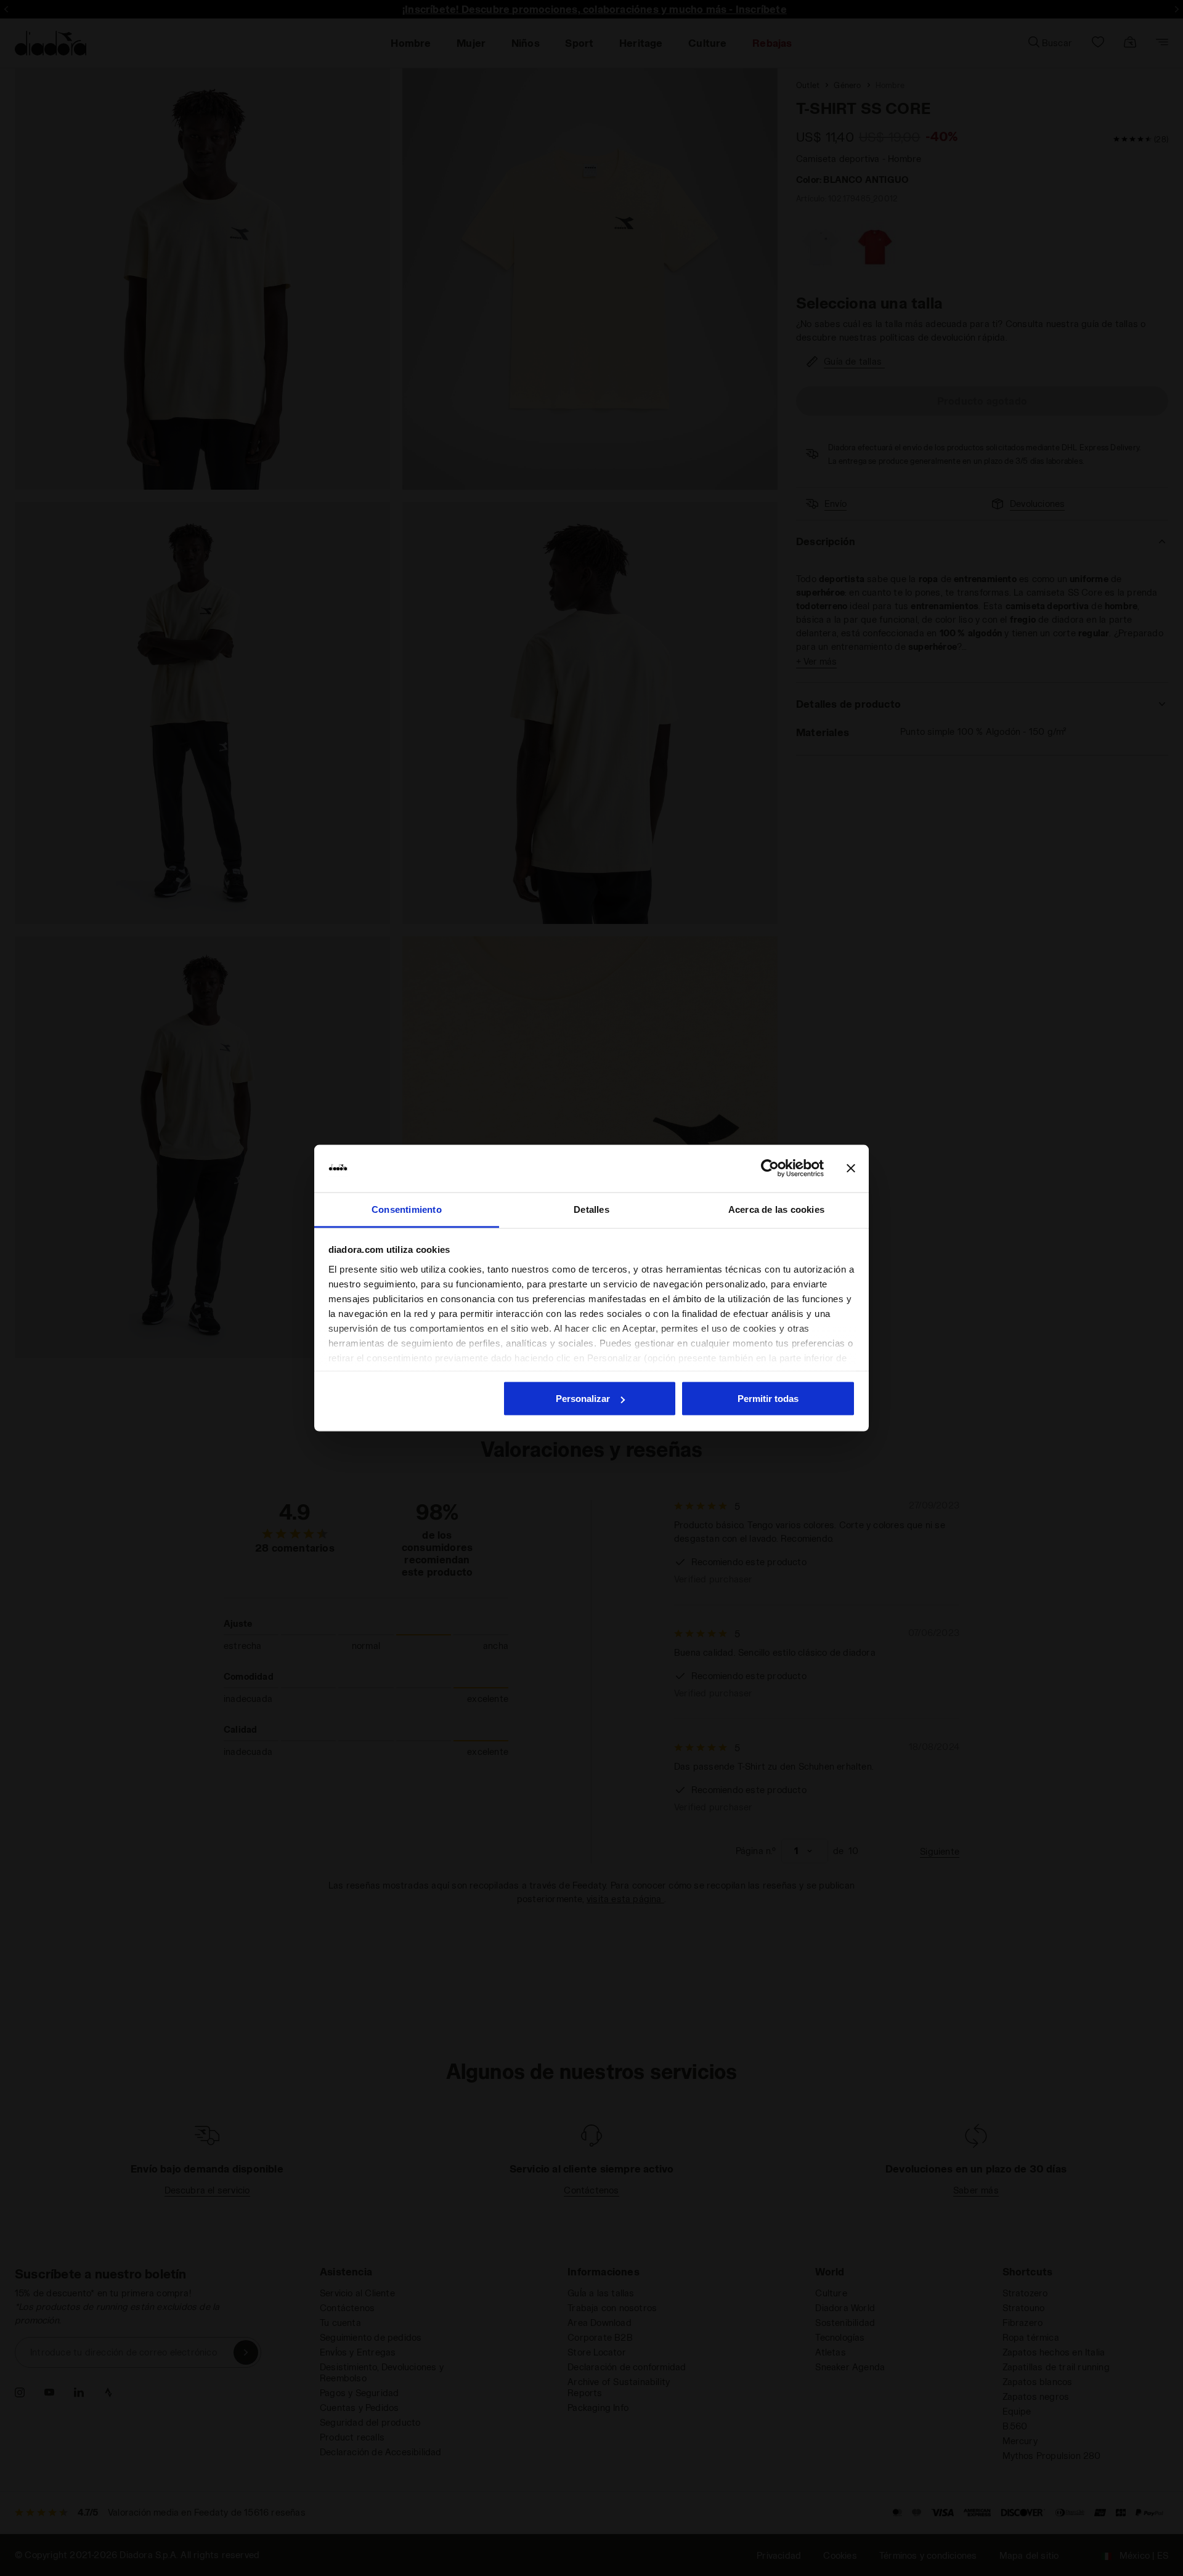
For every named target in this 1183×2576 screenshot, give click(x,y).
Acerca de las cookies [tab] (776, 1209)
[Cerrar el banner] (851, 1169)
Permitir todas (768, 1399)
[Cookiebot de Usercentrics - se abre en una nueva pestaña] (770, 1169)
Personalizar (583, 1399)
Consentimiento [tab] (407, 1209)
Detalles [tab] (591, 1209)
